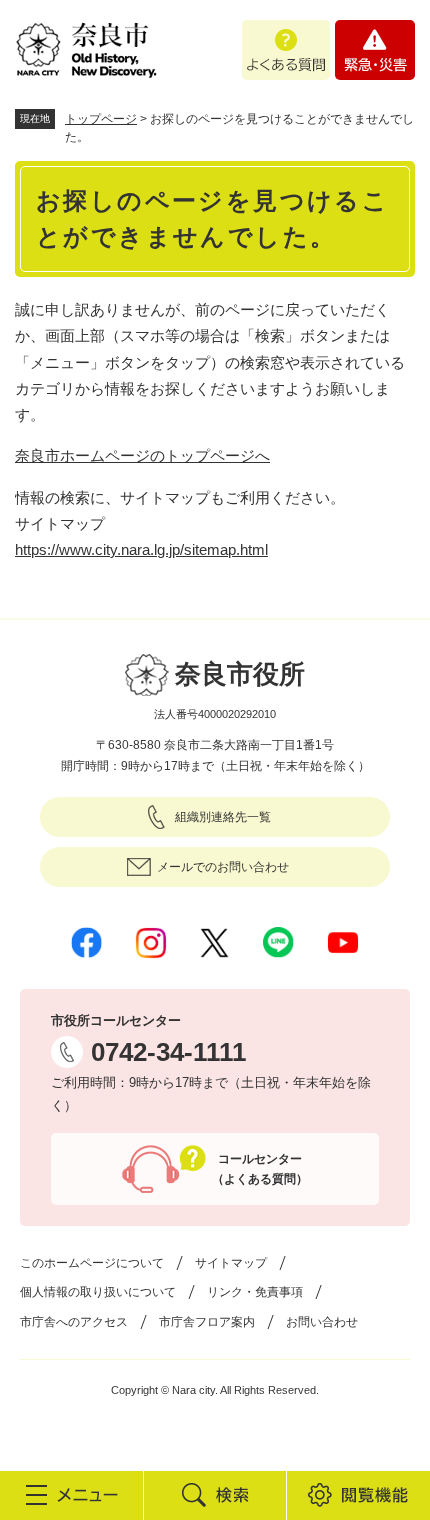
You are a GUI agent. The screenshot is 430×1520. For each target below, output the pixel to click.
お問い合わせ (322, 1322)
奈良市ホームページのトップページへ (142, 455)
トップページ (101, 119)
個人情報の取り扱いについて (98, 1292)
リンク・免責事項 (255, 1292)
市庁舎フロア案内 (207, 1322)
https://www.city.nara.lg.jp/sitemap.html (141, 549)
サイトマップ (231, 1263)
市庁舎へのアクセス (74, 1322)
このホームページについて (92, 1263)
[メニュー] (71, 1495)
